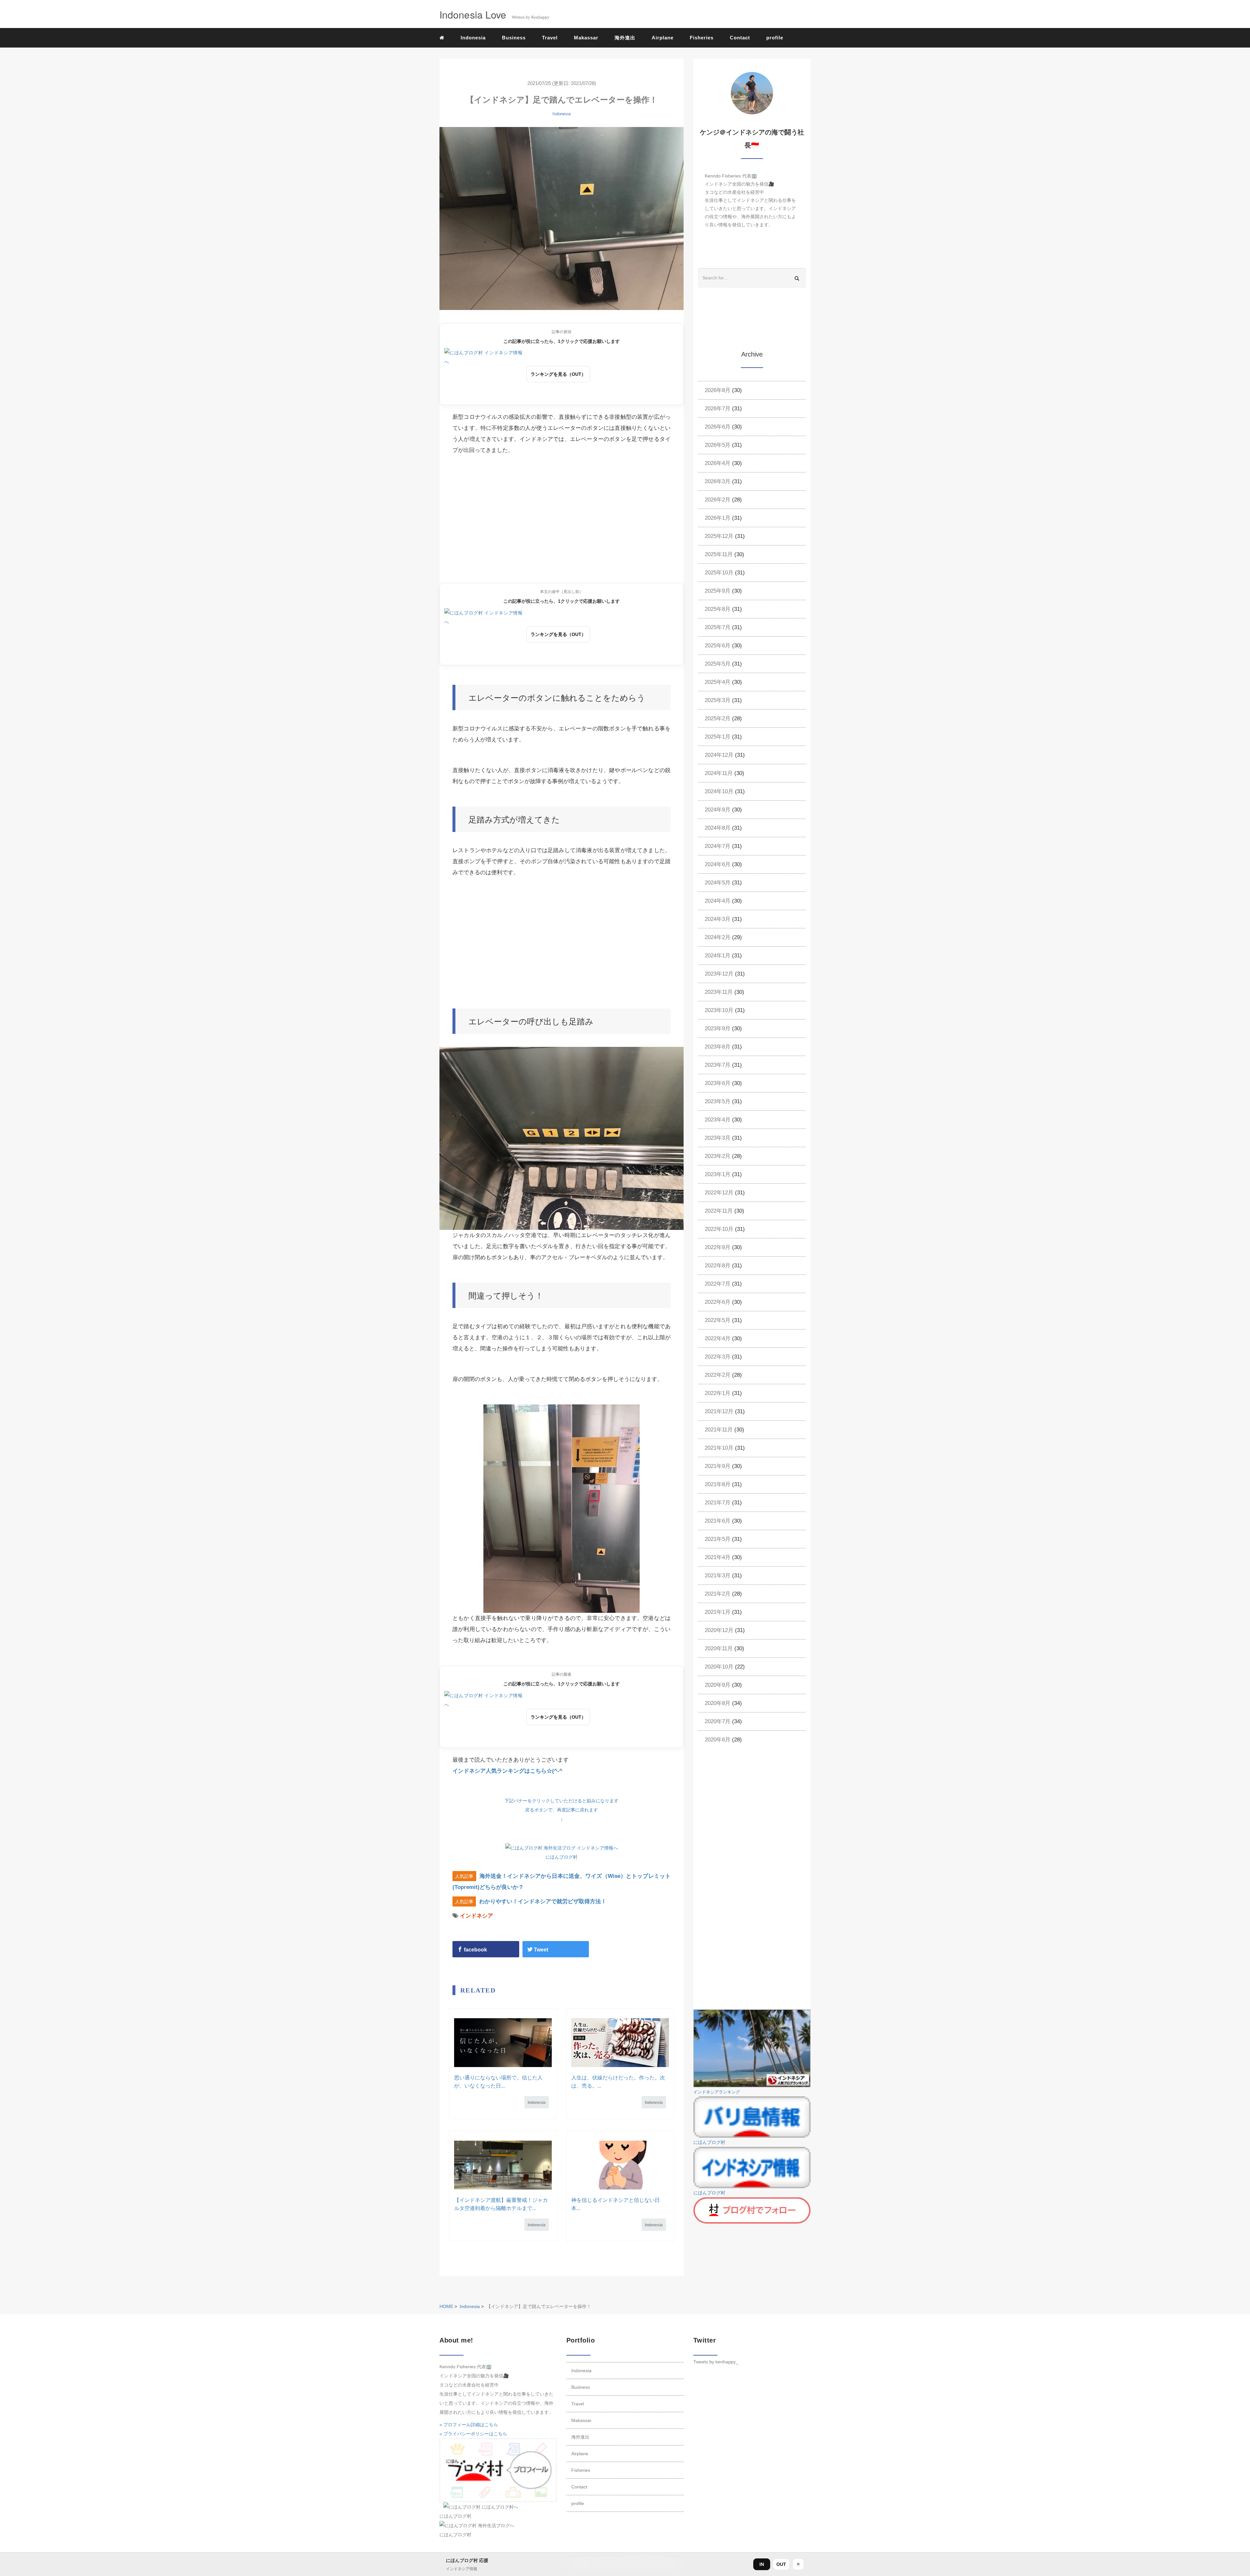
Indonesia (473, 38)
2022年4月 (718, 1338)
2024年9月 (718, 810)
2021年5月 (718, 1539)
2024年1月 (718, 956)
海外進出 (625, 38)
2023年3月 (718, 1138)
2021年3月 (718, 1576)
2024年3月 (718, 919)
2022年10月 (719, 1229)
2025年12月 (719, 536)
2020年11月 (719, 1648)
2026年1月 (718, 518)
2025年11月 (719, 554)
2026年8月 (718, 390)
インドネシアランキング (717, 2092)
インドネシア (477, 1916)
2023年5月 (718, 1101)
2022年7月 (718, 1284)
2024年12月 (719, 755)
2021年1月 (718, 1612)
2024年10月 (719, 791)
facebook (475, 1950)
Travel (550, 38)
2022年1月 (718, 1393)
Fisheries (702, 38)
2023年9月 (718, 1028)
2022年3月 (718, 1357)
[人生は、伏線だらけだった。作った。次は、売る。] (620, 2043)
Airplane (663, 38)
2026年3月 (718, 481)
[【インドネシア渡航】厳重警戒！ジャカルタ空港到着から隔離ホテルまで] (503, 2165)
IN (762, 2564)
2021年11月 (719, 1430)
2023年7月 (718, 1065)
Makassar (586, 38)
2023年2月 (718, 1156)
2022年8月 (718, 1266)
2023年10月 (719, 1010)
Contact (740, 38)
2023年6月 (718, 1083)
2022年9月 (718, 1247)
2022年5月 (718, 1320)
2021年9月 (718, 1466)
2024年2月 (718, 937)
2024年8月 (718, 828)
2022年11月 (719, 1211)
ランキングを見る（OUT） (558, 374)
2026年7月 (718, 408)
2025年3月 (718, 700)
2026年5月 (718, 445)
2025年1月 (718, 737)
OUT (781, 2564)
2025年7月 (718, 627)
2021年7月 (718, 1503)
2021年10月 (719, 1448)
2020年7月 (718, 1721)
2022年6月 (718, 1302)
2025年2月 (718, 718)
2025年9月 (718, 591)
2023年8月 (718, 1047)
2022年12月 (719, 1193)
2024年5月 (718, 883)
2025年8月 (718, 609)
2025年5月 (718, 664)
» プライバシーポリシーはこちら (473, 2434)
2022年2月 (718, 1375)
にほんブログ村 (562, 1857)
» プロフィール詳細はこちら (469, 2425)
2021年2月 (718, 1594)
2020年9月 (718, 1685)
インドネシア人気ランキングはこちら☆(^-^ (507, 1771)
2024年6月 (718, 864)
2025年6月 (718, 646)
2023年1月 (718, 1174)
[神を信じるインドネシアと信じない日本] (620, 2165)
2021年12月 (719, 1411)
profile (775, 38)
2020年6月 (718, 1740)
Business (514, 38)
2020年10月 (719, 1667)
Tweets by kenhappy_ (716, 2362)
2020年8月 (718, 1703)
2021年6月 (718, 1521)
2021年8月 (718, 1484)
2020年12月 (719, 1630)
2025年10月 (719, 573)
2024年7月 (718, 846)
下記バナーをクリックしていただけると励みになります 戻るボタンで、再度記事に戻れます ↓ (562, 1810)
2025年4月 (718, 682)
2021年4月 (718, 1557)
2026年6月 (718, 427)
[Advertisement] (562, 521)
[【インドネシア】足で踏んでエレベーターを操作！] (562, 219)
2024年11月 (719, 773)
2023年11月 (719, 992)
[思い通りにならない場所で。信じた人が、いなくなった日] (503, 2043)
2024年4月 (718, 901)
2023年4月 (718, 1120)
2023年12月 (719, 974)
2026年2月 (718, 500)
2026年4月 (718, 463)
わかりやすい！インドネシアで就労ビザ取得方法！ (543, 1901)
